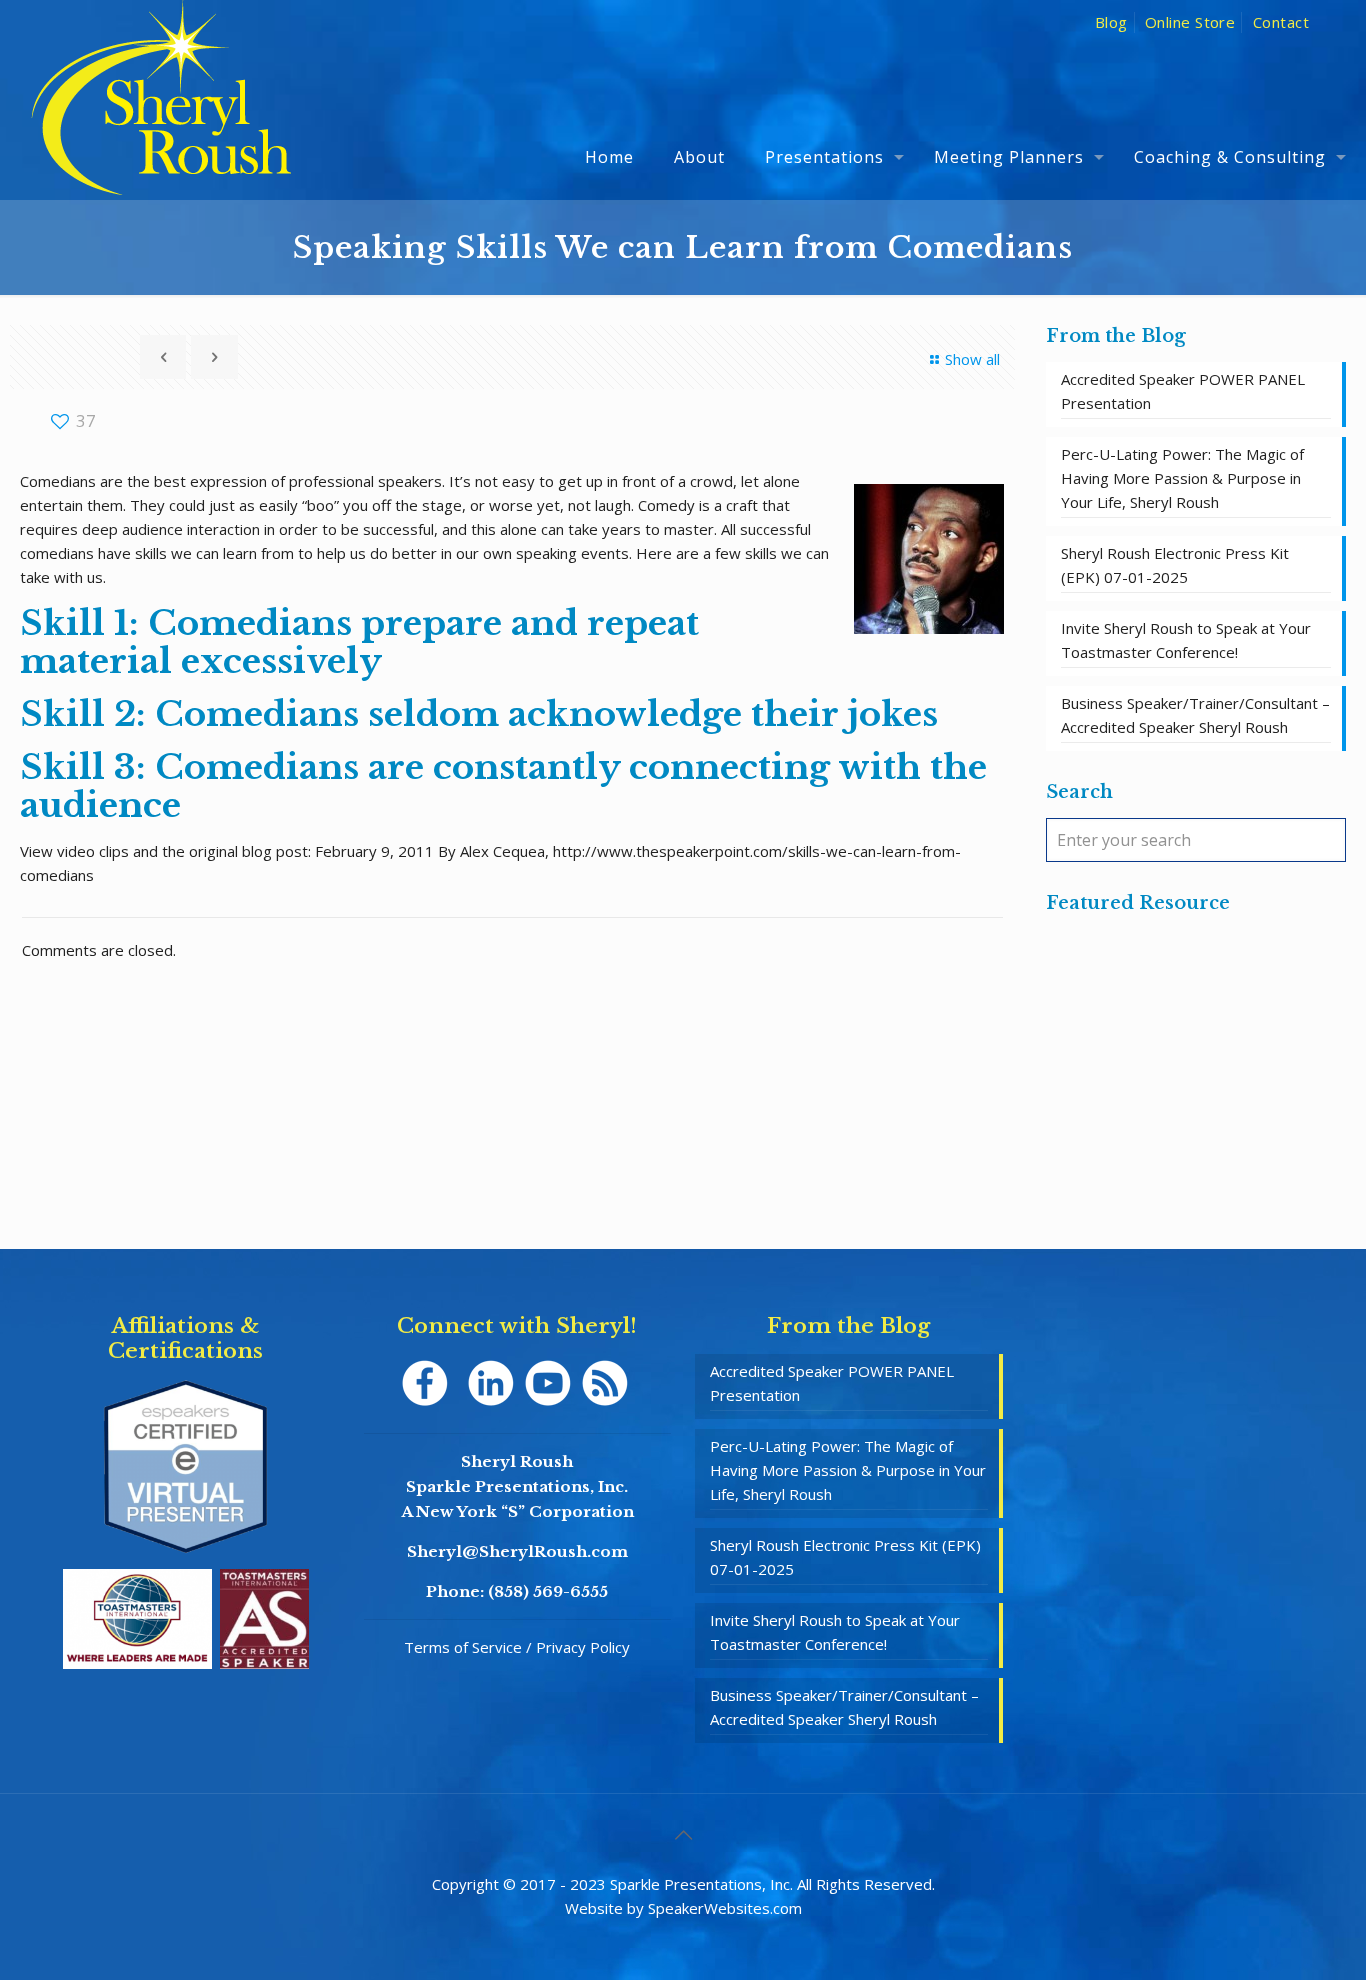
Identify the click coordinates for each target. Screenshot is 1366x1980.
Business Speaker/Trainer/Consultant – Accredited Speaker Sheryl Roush (1195, 715)
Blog (1111, 22)
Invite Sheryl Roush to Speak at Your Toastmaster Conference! (1186, 640)
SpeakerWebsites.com (725, 1908)
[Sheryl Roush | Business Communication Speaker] (161, 126)
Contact (1281, 22)
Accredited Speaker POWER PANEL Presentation (1183, 391)
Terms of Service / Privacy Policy (517, 1647)
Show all (972, 359)
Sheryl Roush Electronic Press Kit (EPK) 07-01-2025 (1175, 565)
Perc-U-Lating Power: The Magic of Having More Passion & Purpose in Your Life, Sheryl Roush (1182, 478)
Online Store (1190, 22)
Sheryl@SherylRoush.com (517, 1551)
